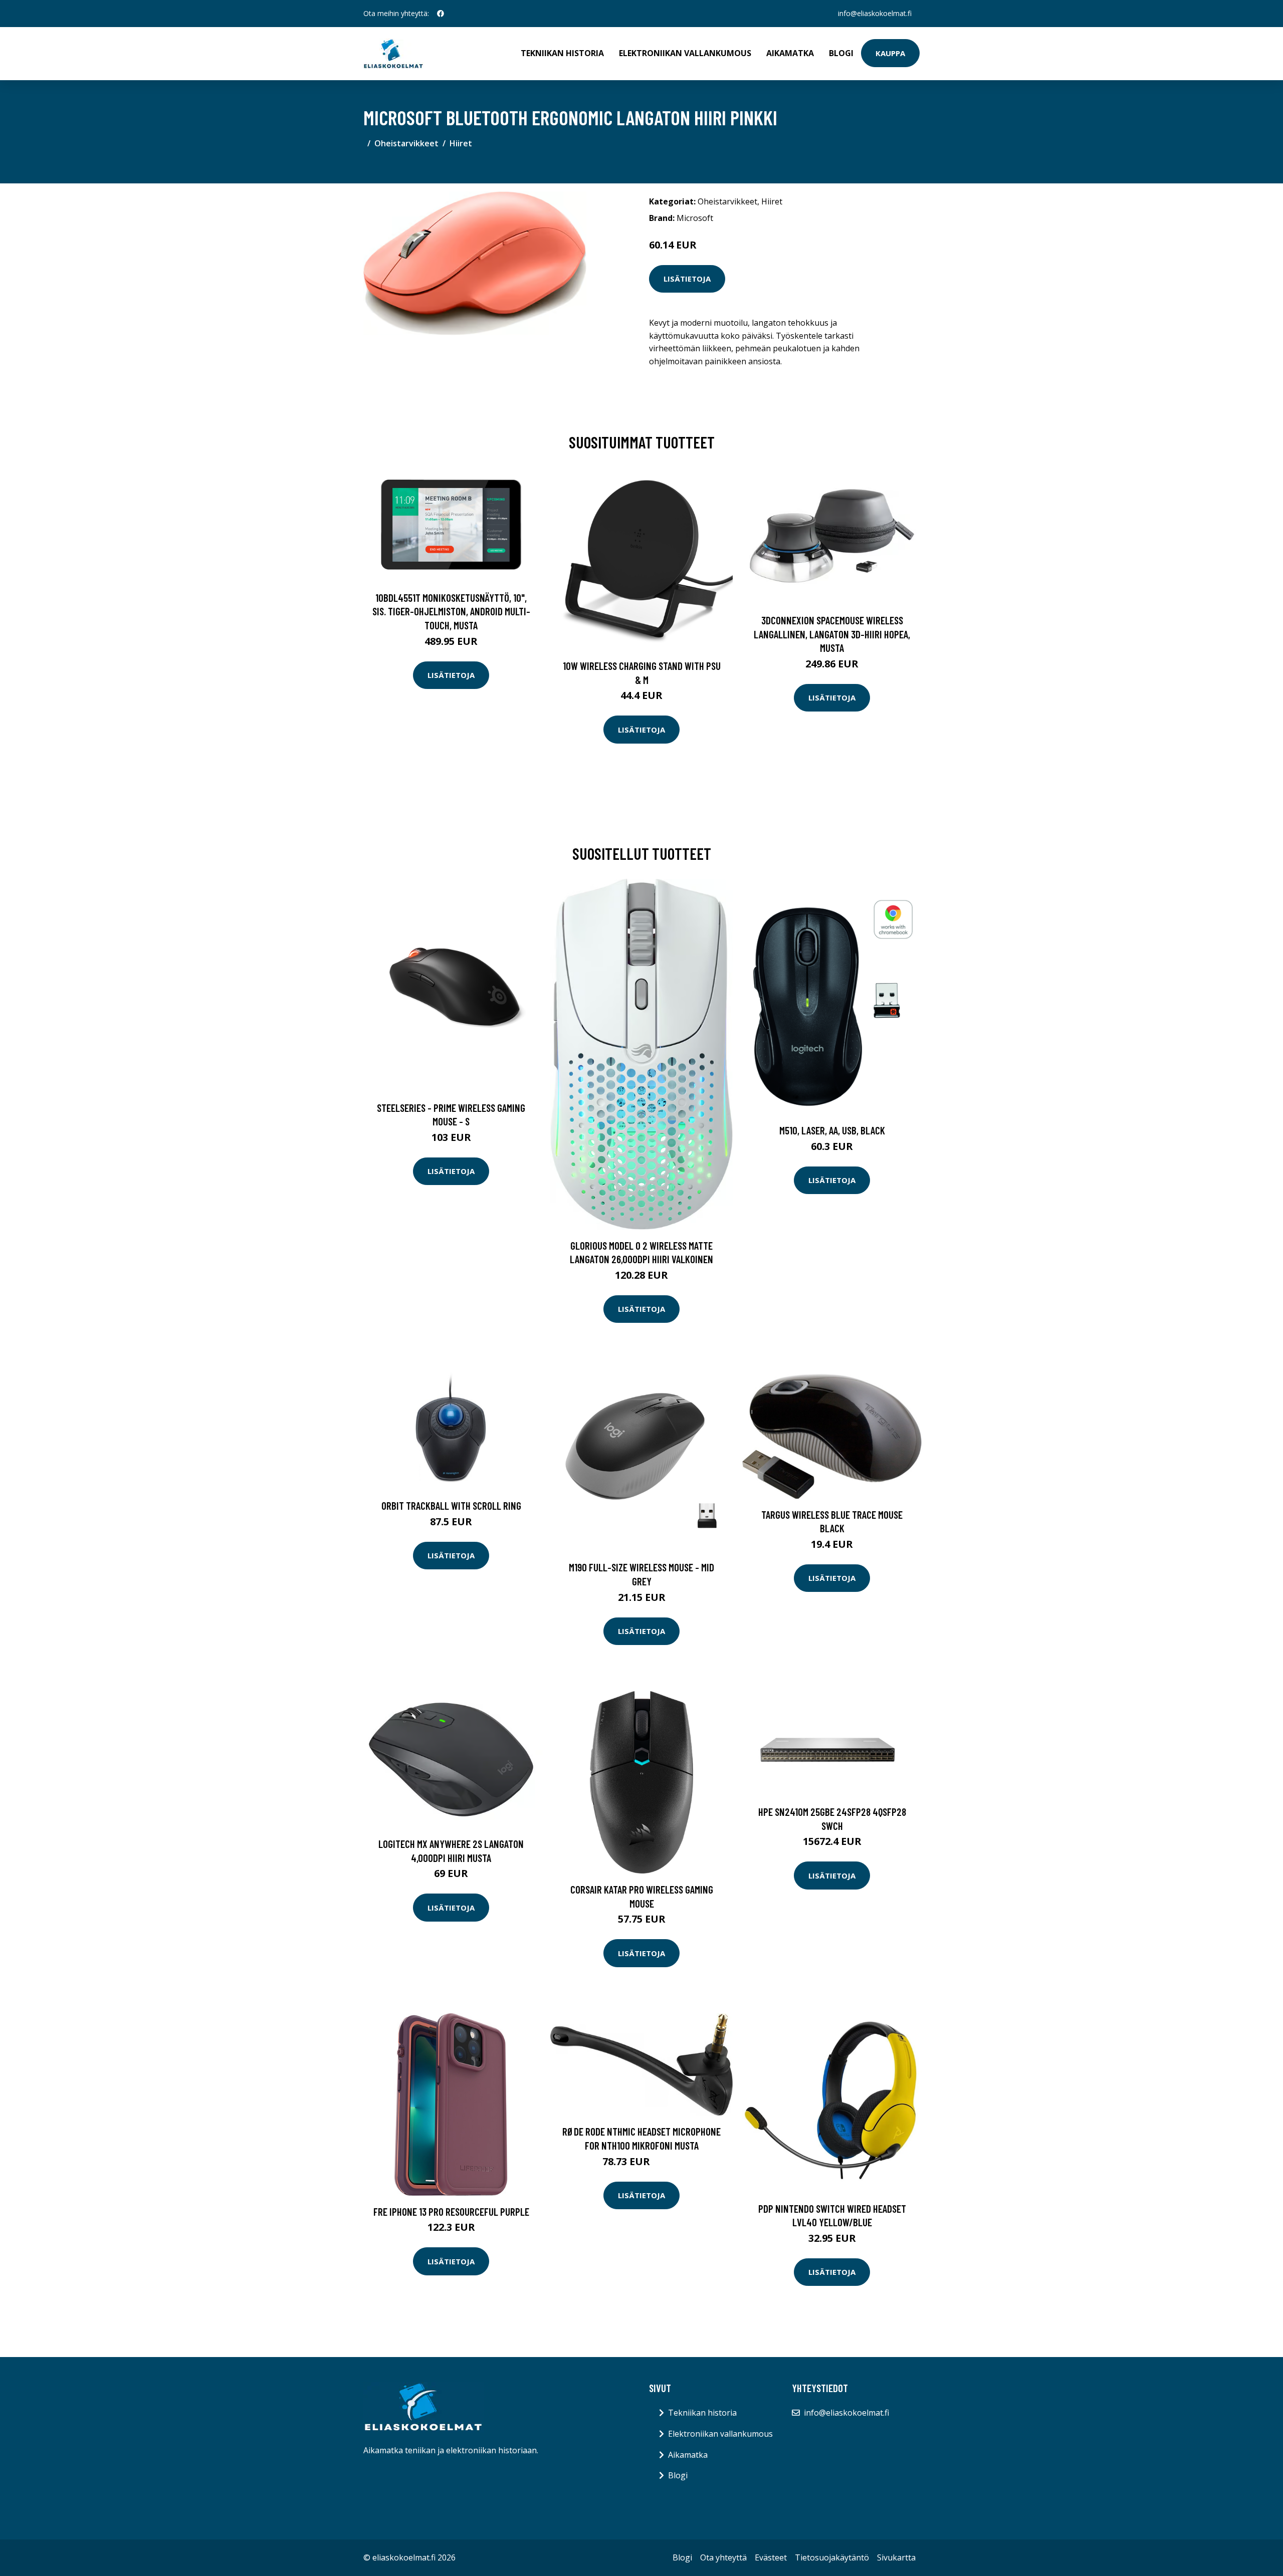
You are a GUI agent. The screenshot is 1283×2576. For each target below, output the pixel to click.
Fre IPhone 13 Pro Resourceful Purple (451, 2211)
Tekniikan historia (562, 53)
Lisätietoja (687, 279)
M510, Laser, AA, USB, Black (832, 1130)
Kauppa (890, 53)
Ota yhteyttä (723, 2557)
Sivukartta (896, 2557)
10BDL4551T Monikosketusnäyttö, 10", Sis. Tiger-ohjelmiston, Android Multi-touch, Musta (451, 611)
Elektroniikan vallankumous (685, 53)
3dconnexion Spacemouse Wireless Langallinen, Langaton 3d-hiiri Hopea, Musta (832, 634)
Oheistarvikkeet (406, 143)
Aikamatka (790, 53)
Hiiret (461, 143)
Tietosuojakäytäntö (832, 2557)
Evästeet (771, 2557)
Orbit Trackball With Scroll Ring (451, 1505)
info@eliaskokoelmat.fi (875, 13)
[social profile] (441, 14)
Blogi (841, 53)
